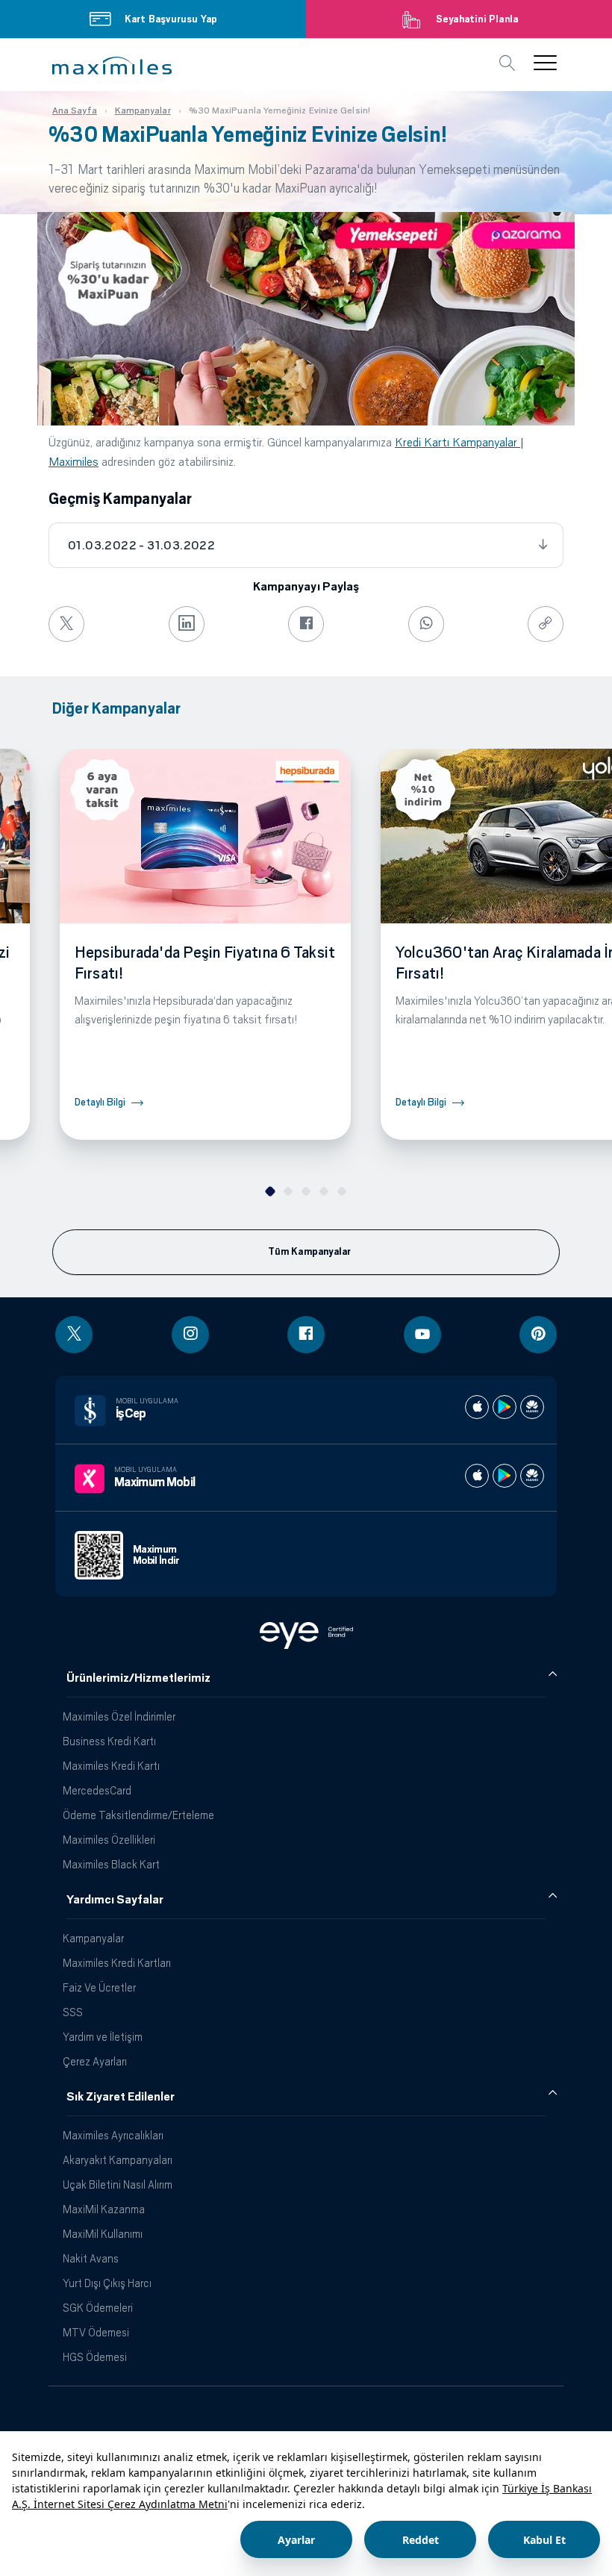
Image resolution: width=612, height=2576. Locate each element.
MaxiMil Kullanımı (103, 2234)
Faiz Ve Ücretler (99, 1987)
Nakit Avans (91, 2258)
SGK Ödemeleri (98, 2308)
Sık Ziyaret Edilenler (121, 2097)
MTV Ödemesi (96, 2332)
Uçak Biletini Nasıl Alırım (118, 2184)
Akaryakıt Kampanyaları (118, 2160)
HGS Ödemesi (95, 2357)
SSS (73, 2012)
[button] (112, 66)
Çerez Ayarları (95, 2061)
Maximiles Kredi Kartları (117, 1963)
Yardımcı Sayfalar (115, 1900)
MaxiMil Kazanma (104, 2209)
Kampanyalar (93, 1938)
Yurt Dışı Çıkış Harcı (107, 2283)
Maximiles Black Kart (111, 1864)
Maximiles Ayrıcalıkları (113, 2135)
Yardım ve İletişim (103, 2037)
